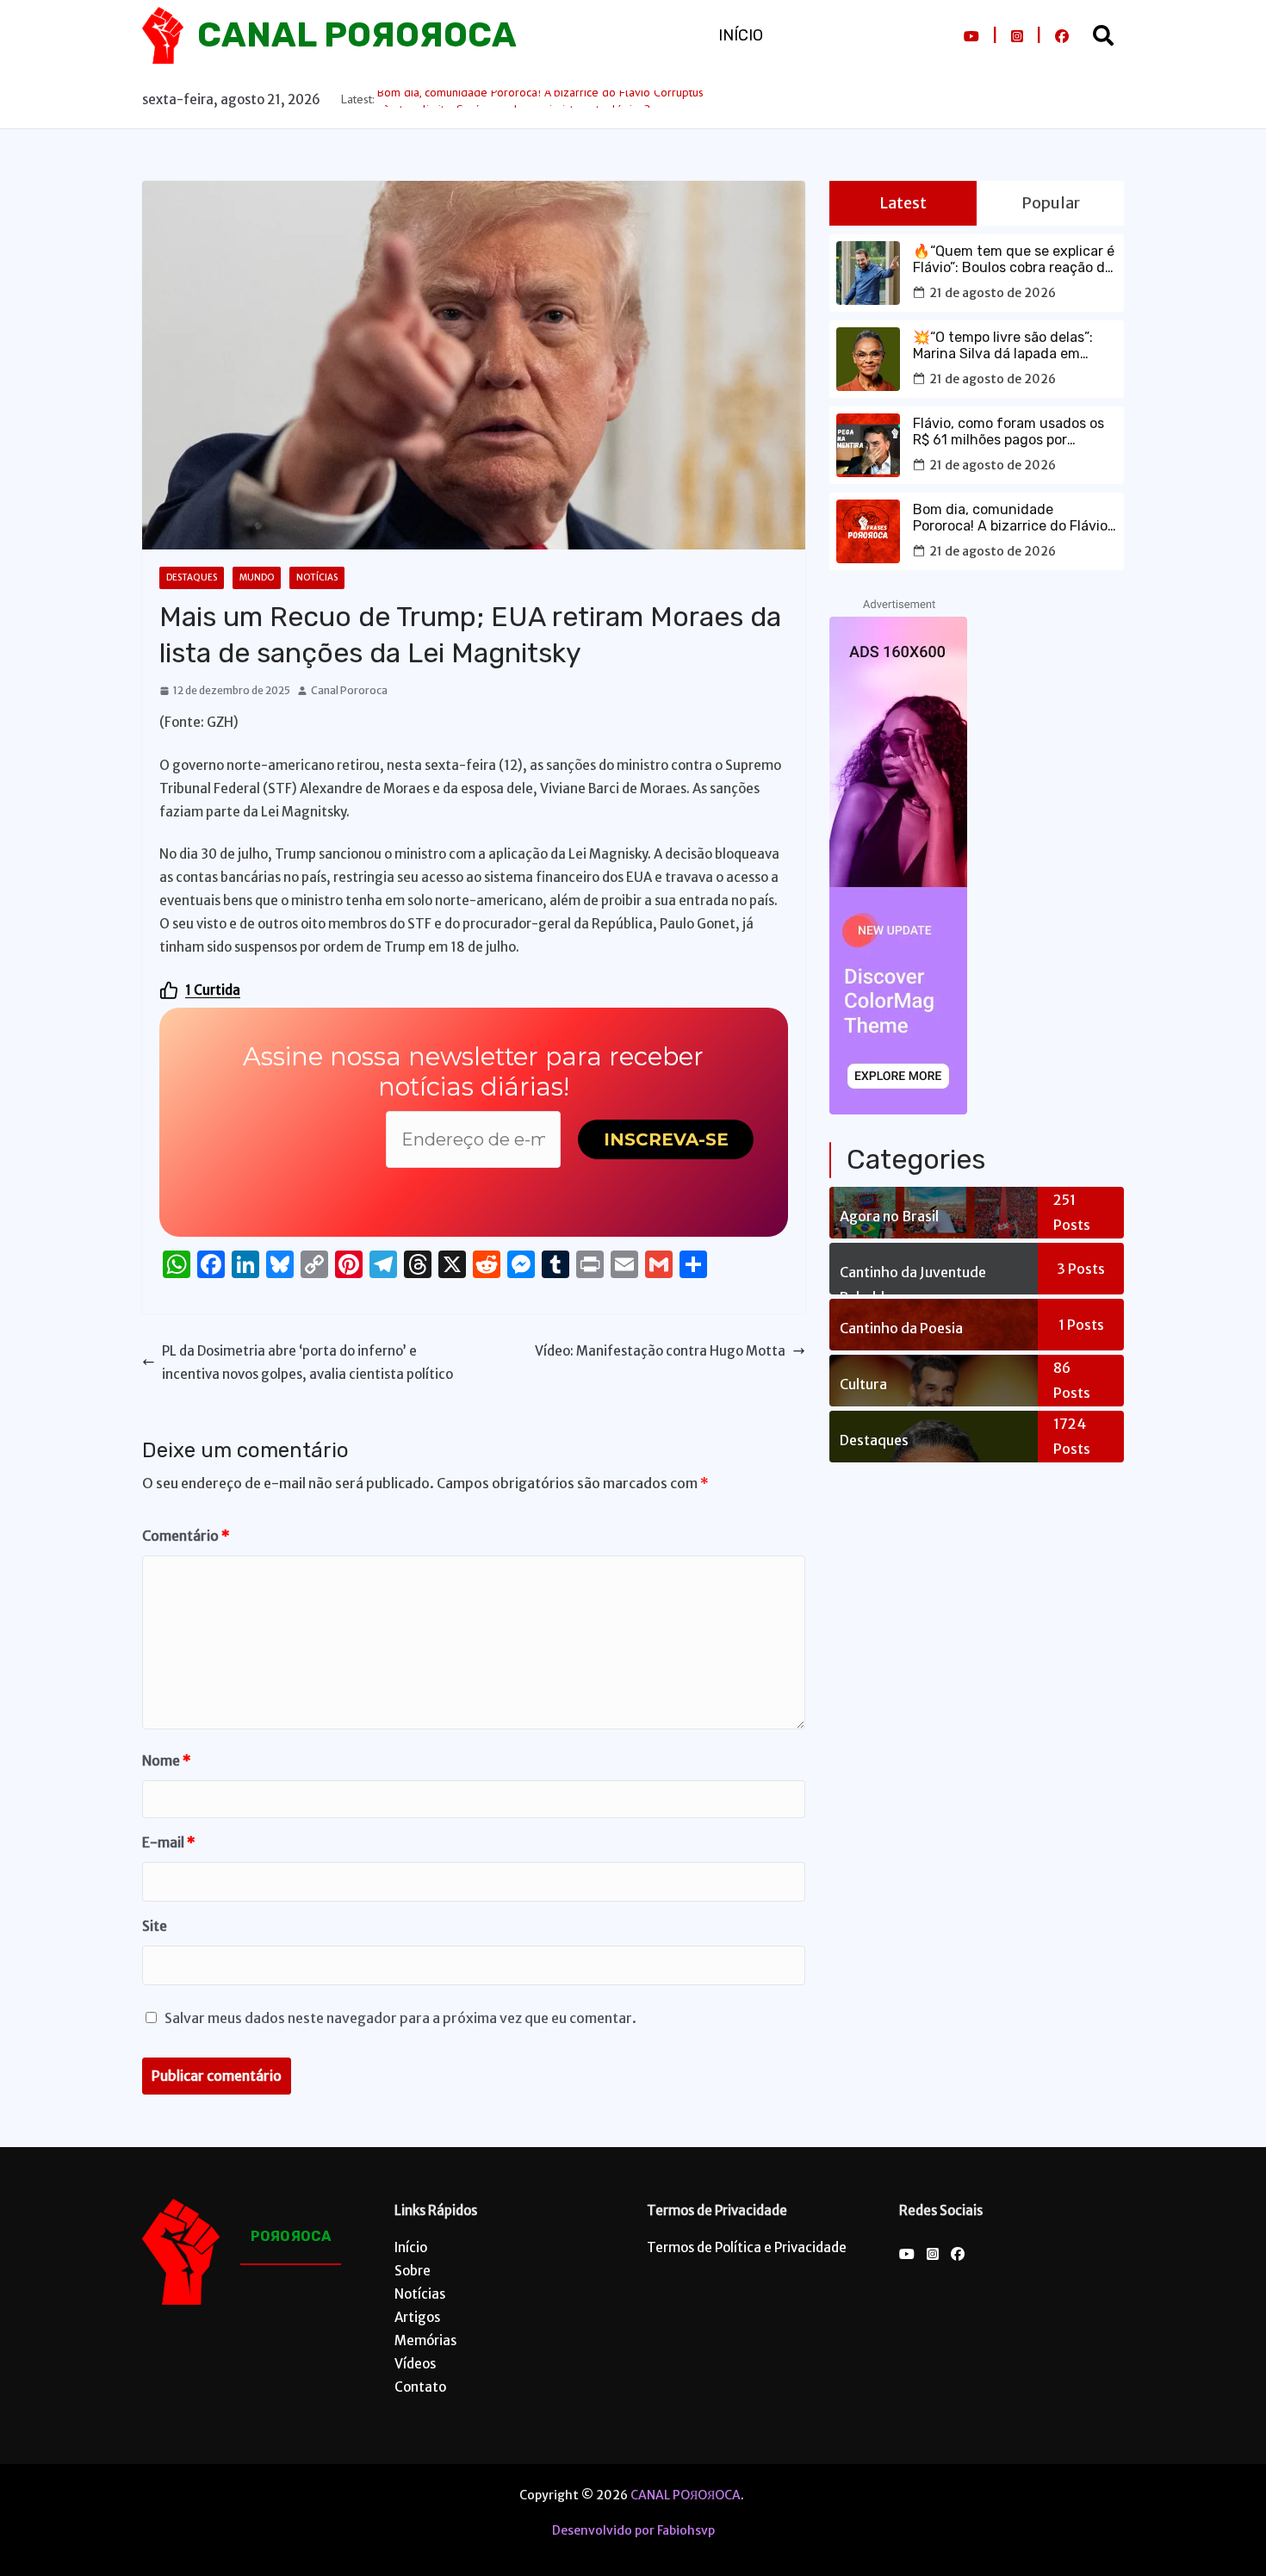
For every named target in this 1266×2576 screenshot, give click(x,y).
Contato (420, 2387)
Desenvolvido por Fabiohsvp (633, 2530)
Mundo (257, 577)
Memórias (425, 2340)
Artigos (417, 2317)
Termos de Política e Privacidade (747, 2247)
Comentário (186, 1536)
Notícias (317, 577)
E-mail (169, 1842)
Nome (167, 1760)
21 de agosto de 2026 (993, 293)
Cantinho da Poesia (901, 1328)
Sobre (413, 2271)
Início (741, 35)
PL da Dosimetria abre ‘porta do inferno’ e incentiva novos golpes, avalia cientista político (307, 1362)
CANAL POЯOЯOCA (357, 35)
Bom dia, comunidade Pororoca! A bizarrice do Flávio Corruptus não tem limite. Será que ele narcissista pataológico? (1012, 518)
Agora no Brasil (889, 1216)
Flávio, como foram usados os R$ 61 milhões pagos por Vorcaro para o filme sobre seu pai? (1009, 431)
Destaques (192, 577)
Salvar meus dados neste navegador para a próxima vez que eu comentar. (400, 2018)
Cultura (863, 1384)
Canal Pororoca (349, 690)
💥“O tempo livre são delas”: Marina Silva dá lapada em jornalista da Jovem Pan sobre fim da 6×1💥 (1011, 345)
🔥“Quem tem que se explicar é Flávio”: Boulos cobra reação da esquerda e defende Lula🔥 (1014, 259)
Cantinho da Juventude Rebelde (913, 1279)
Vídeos (415, 2364)
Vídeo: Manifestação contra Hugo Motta (660, 1351)
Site (155, 1926)
